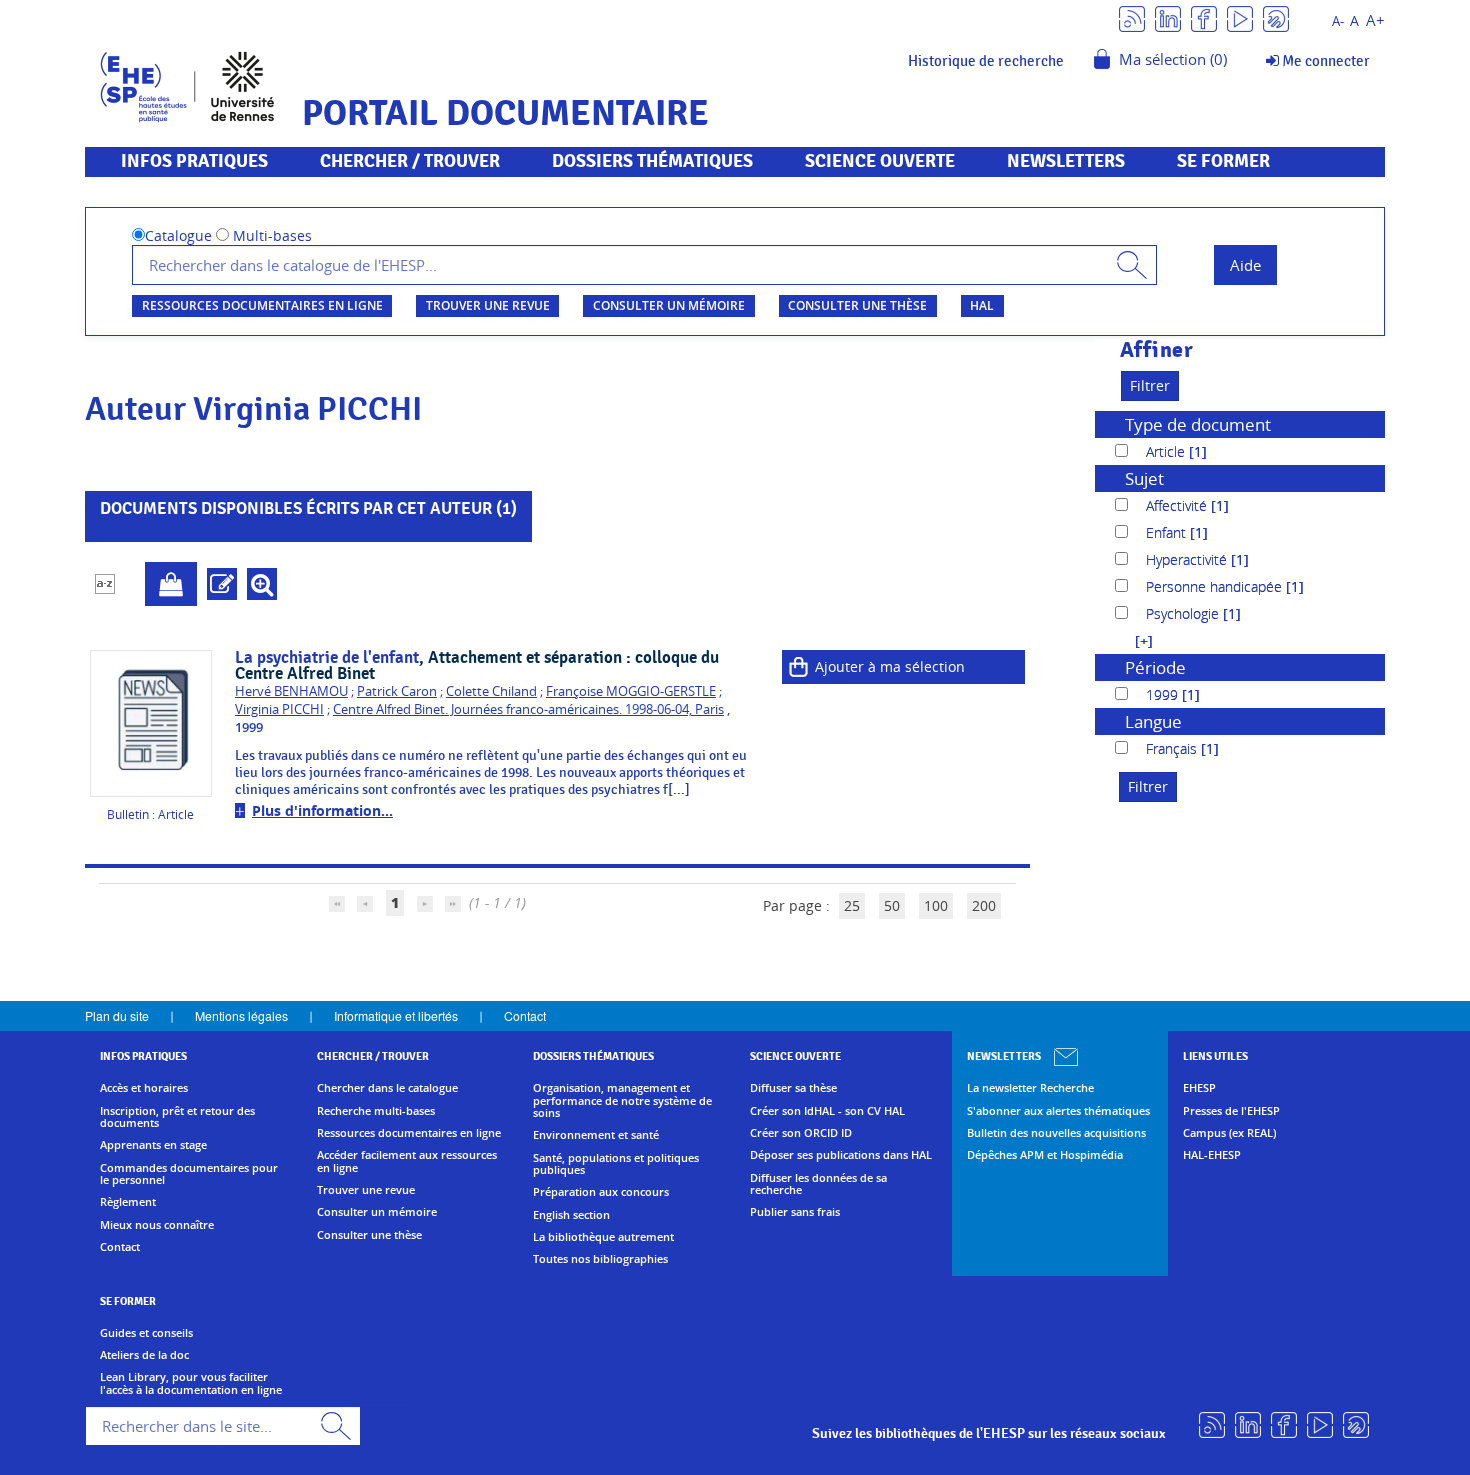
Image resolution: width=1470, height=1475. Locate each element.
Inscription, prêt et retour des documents (177, 1117)
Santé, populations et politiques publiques (616, 1164)
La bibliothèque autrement (603, 1237)
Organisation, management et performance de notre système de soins (622, 1100)
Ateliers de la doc (144, 1355)
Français (1173, 748)
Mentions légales (241, 1015)
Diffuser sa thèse (793, 1088)
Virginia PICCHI (279, 709)
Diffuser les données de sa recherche (818, 1184)
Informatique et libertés (396, 1015)
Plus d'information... (322, 810)
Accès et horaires (144, 1088)
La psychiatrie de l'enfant (327, 658)
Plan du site (117, 1015)
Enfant (1168, 532)
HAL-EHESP (1212, 1155)
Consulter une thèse (857, 305)
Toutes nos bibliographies (600, 1259)
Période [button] (1155, 667)
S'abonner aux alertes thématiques (1058, 1111)
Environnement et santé (596, 1135)
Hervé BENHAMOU (291, 691)
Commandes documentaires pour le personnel (189, 1174)
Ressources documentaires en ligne (262, 305)
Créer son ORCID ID (801, 1133)
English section (571, 1215)
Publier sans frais (795, 1212)
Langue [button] (1153, 721)
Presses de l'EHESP (1231, 1111)
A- (1338, 21)
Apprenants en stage (153, 1145)
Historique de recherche (986, 61)
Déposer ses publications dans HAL (841, 1155)
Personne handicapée (1216, 586)
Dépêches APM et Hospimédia (1045, 1155)
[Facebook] (1204, 17)
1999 (1164, 694)
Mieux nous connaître (157, 1225)
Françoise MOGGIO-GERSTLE (631, 691)
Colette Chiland (491, 691)
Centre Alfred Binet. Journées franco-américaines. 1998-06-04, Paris (528, 709)
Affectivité (1178, 505)
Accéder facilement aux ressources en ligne (407, 1161)
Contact (525, 1015)
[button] (1134, 640)
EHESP (1199, 1088)
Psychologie (1184, 613)
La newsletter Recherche (1030, 1088)
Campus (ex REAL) (1229, 1133)
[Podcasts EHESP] (1276, 17)
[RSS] (1132, 17)
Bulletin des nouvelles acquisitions (1056, 1133)
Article (1167, 451)
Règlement (128, 1202)
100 (936, 905)
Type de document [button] (1198, 424)
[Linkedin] (1168, 17)
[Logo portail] (187, 84)
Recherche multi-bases (376, 1111)
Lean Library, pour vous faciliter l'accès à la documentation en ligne (191, 1383)
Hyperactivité (1188, 559)
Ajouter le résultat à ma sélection (171, 584)
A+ (1375, 20)
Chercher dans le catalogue (387, 1088)
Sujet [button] (1144, 478)
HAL (982, 305)
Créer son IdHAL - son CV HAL (827, 1111)
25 (852, 905)
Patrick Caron (397, 691)
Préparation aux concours (601, 1192)
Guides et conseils (146, 1333)
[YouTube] (1240, 17)
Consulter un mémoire (669, 305)
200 (984, 905)
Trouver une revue (488, 305)
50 (892, 905)
